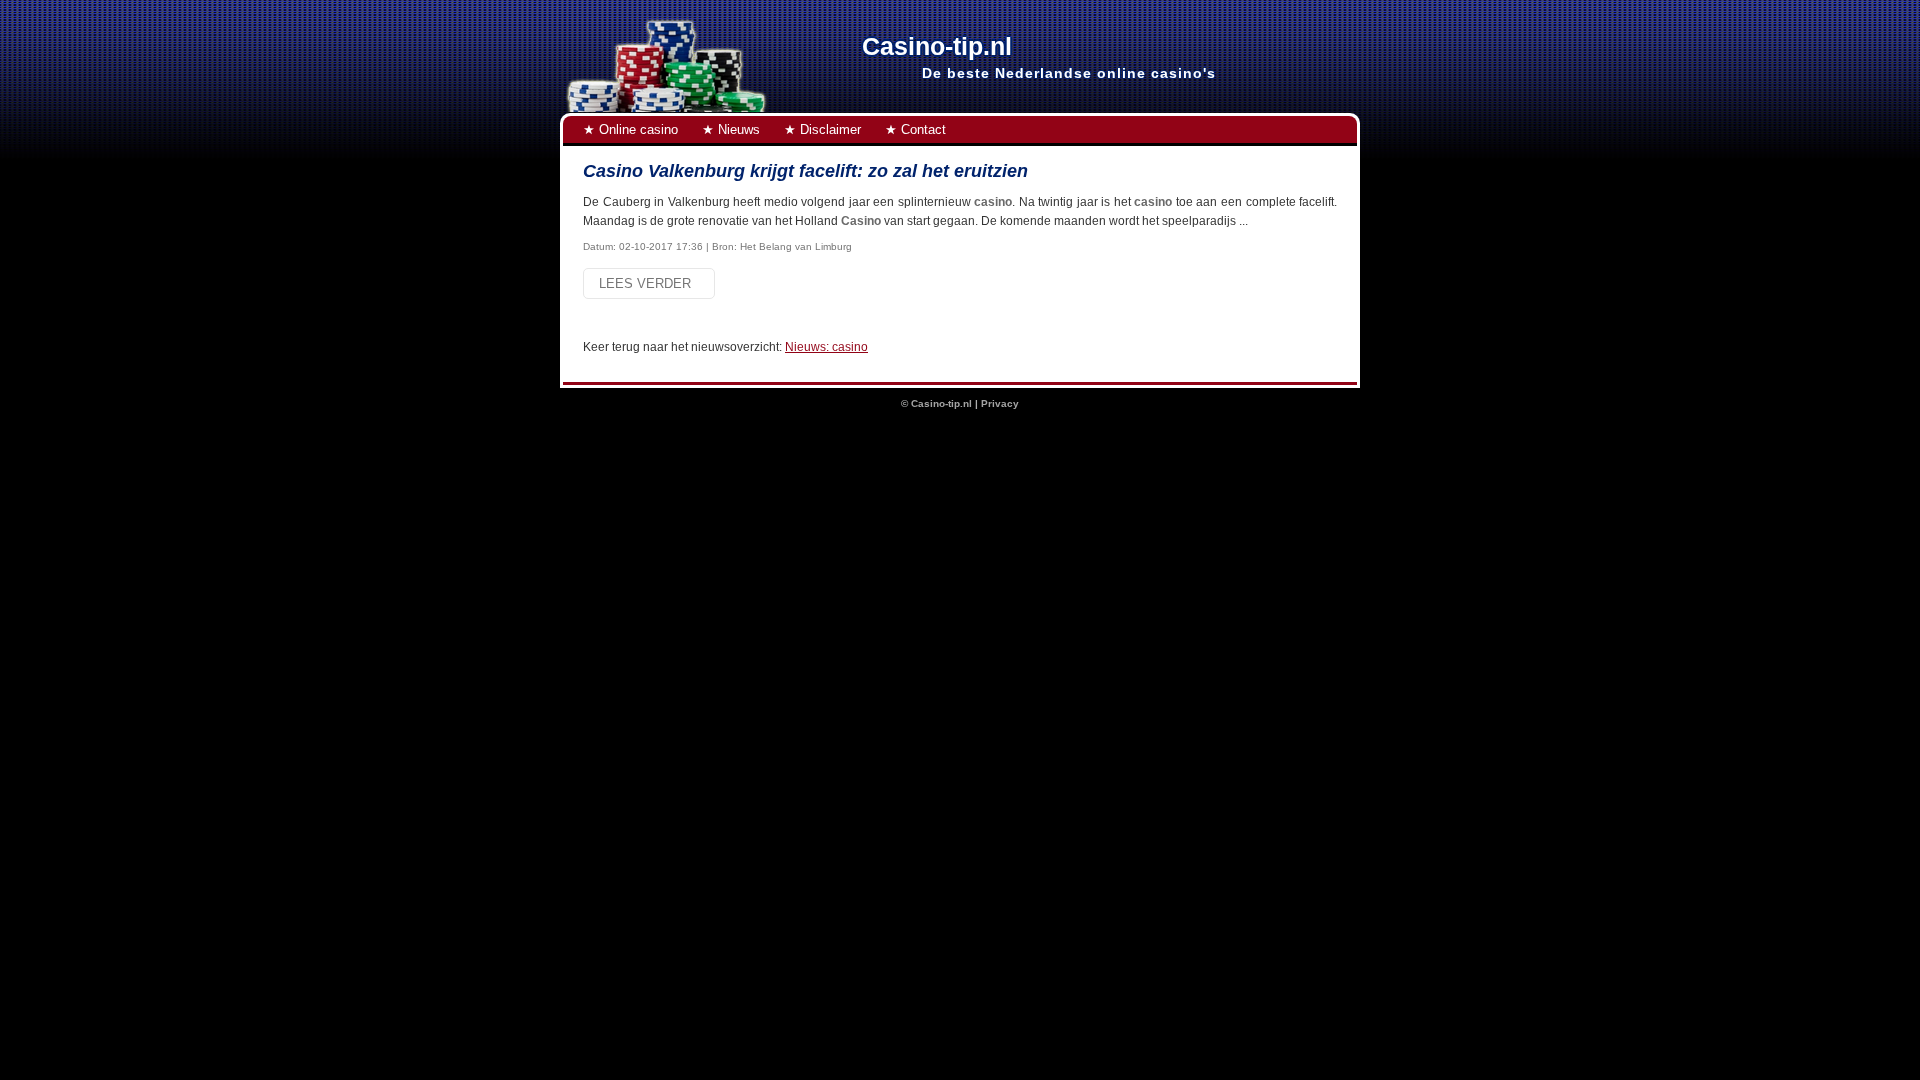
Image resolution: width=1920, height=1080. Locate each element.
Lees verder (649, 283)
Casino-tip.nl (941, 403)
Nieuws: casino (826, 347)
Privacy (1000, 403)
